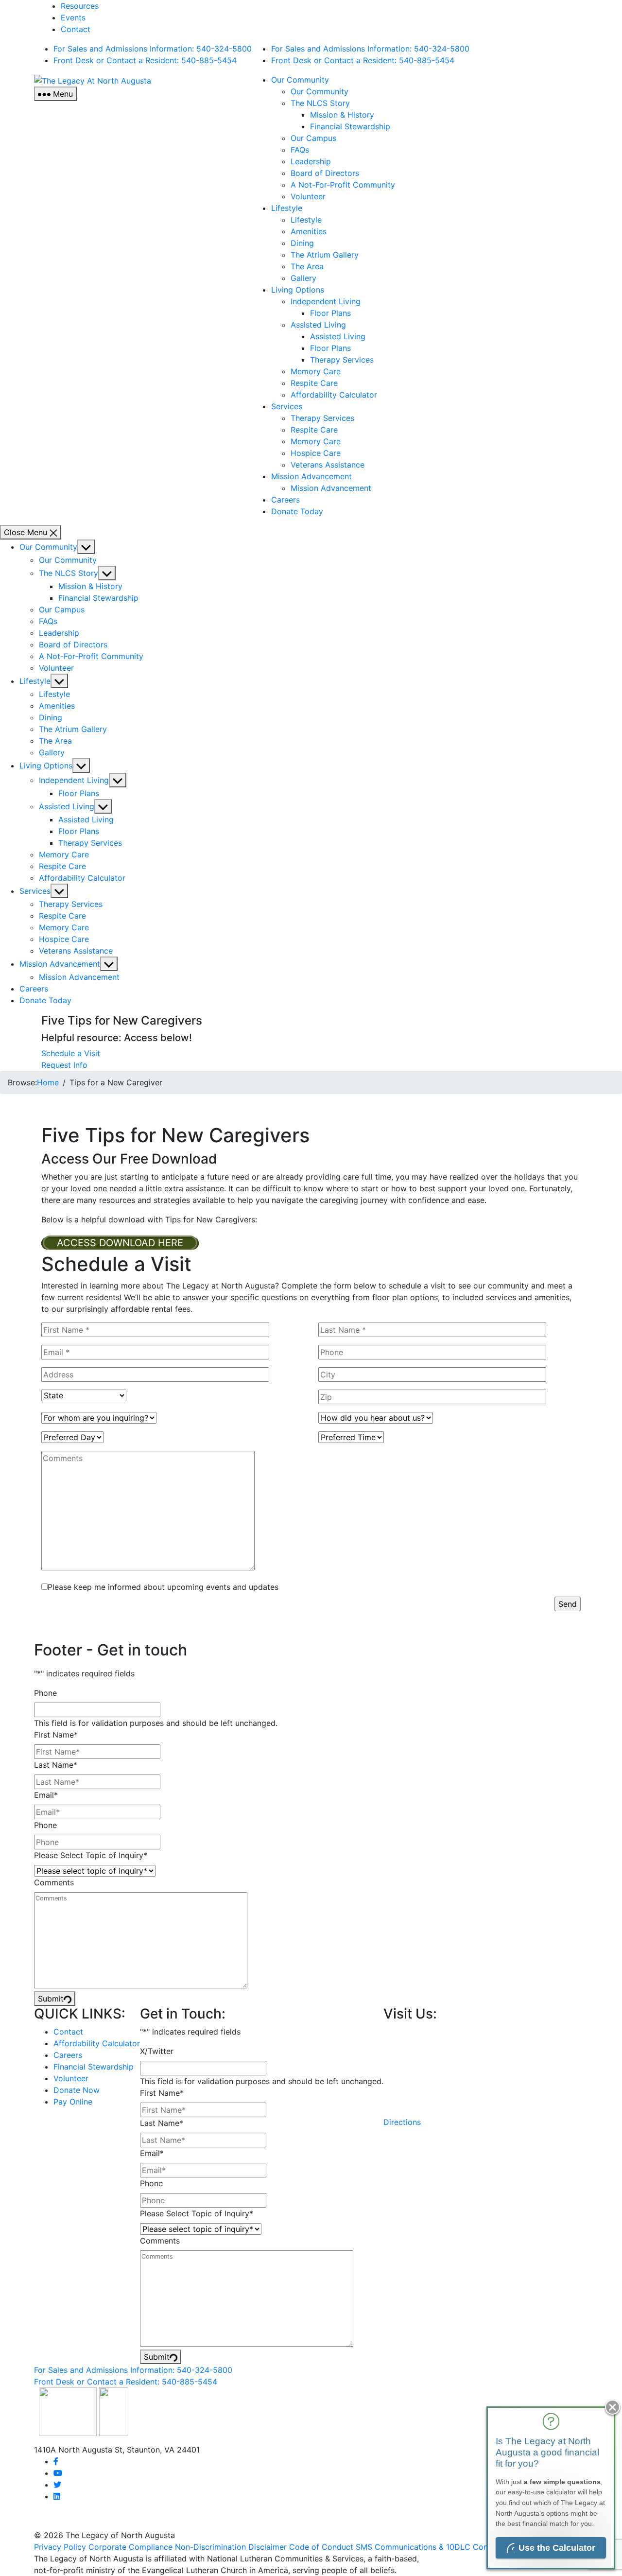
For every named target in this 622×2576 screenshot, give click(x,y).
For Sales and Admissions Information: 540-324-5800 (153, 49)
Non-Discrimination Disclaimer (231, 2547)
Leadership (311, 161)
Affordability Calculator (334, 395)
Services (287, 406)
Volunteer (308, 196)
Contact (76, 29)
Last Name (56, 1765)
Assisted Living (318, 325)
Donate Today (297, 511)
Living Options (298, 290)
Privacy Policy (60, 2547)
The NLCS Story (320, 103)
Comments (54, 1882)
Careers (285, 500)
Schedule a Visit (71, 1053)
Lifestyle (287, 208)
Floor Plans (330, 313)
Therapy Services (342, 360)
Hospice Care (316, 453)
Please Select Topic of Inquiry (91, 1855)
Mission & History (342, 115)
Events (73, 17)
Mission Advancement (311, 476)
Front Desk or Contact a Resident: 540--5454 (145, 60)
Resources (80, 6)
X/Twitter (157, 2051)
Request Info (64, 1065)
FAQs (300, 150)
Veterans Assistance (328, 465)
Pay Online (73, 2102)
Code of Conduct (321, 2547)
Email (46, 1795)
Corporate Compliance (130, 2547)
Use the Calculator (557, 2548)
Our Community (300, 80)
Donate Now (77, 2090)
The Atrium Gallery (325, 255)
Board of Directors (325, 173)
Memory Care (316, 371)
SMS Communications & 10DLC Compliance (436, 2547)
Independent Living (326, 301)
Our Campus (313, 138)
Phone (45, 1693)
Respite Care (314, 383)
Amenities (309, 231)
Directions (402, 2122)
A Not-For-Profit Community (343, 185)
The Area (307, 266)
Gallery (303, 278)
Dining (302, 243)
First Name (56, 1735)
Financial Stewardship (350, 126)
